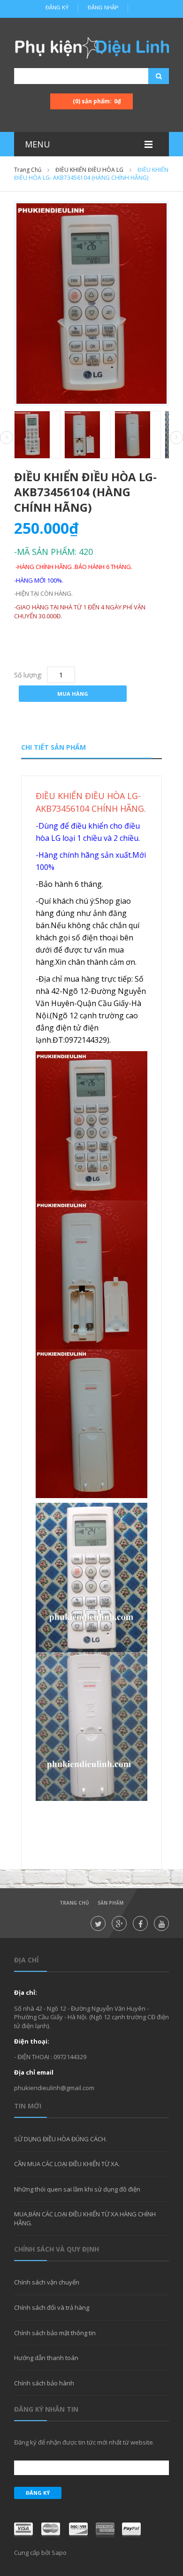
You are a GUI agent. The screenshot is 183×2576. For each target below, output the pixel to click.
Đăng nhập (103, 8)
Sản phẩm (111, 1903)
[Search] (147, 76)
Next (176, 438)
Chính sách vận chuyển (47, 2282)
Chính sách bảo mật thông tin (55, 2333)
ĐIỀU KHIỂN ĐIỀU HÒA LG (89, 170)
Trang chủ (74, 1903)
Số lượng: (28, 675)
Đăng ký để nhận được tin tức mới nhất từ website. (84, 2442)
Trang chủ (28, 170)
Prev (7, 438)
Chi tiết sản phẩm (53, 747)
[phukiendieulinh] (91, 47)
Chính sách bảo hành (44, 2383)
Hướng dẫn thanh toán (46, 2358)
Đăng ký (57, 8)
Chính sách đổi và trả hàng (52, 2307)
